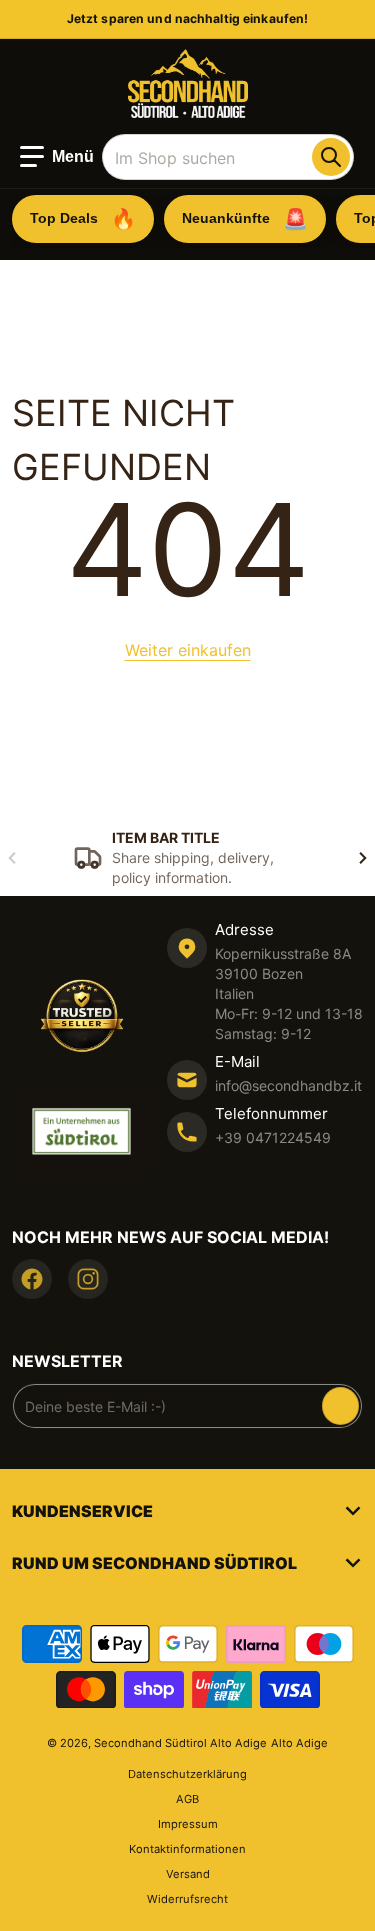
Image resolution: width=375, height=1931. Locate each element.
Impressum (188, 1824)
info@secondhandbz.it (288, 1085)
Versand (188, 1874)
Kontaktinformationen (187, 1849)
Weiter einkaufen (188, 650)
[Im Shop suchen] (331, 157)
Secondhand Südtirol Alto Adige (180, 1743)
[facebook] (32, 1279)
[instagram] (88, 1279)
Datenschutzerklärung (187, 1774)
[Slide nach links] (12, 858)
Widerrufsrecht (187, 1899)
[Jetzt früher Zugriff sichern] (340, 1406)
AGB (187, 1799)
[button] (57, 157)
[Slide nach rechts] (363, 858)
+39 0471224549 (273, 1137)
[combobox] (228, 157)
